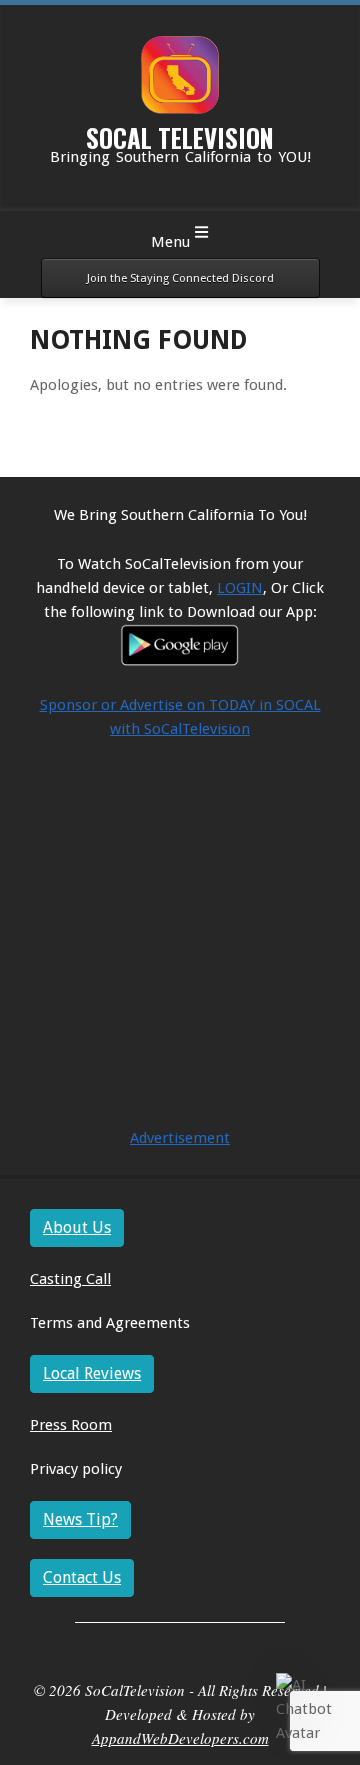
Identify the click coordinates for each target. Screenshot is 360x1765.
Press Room (71, 1425)
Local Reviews (92, 1373)
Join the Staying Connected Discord (180, 278)
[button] (308, 1709)
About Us (77, 1227)
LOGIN (240, 588)
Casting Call (70, 1279)
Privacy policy (76, 1469)
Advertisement (180, 1138)
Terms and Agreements (110, 1323)
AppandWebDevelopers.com (180, 1738)
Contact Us (82, 1577)
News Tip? (80, 1519)
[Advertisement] (180, 946)
